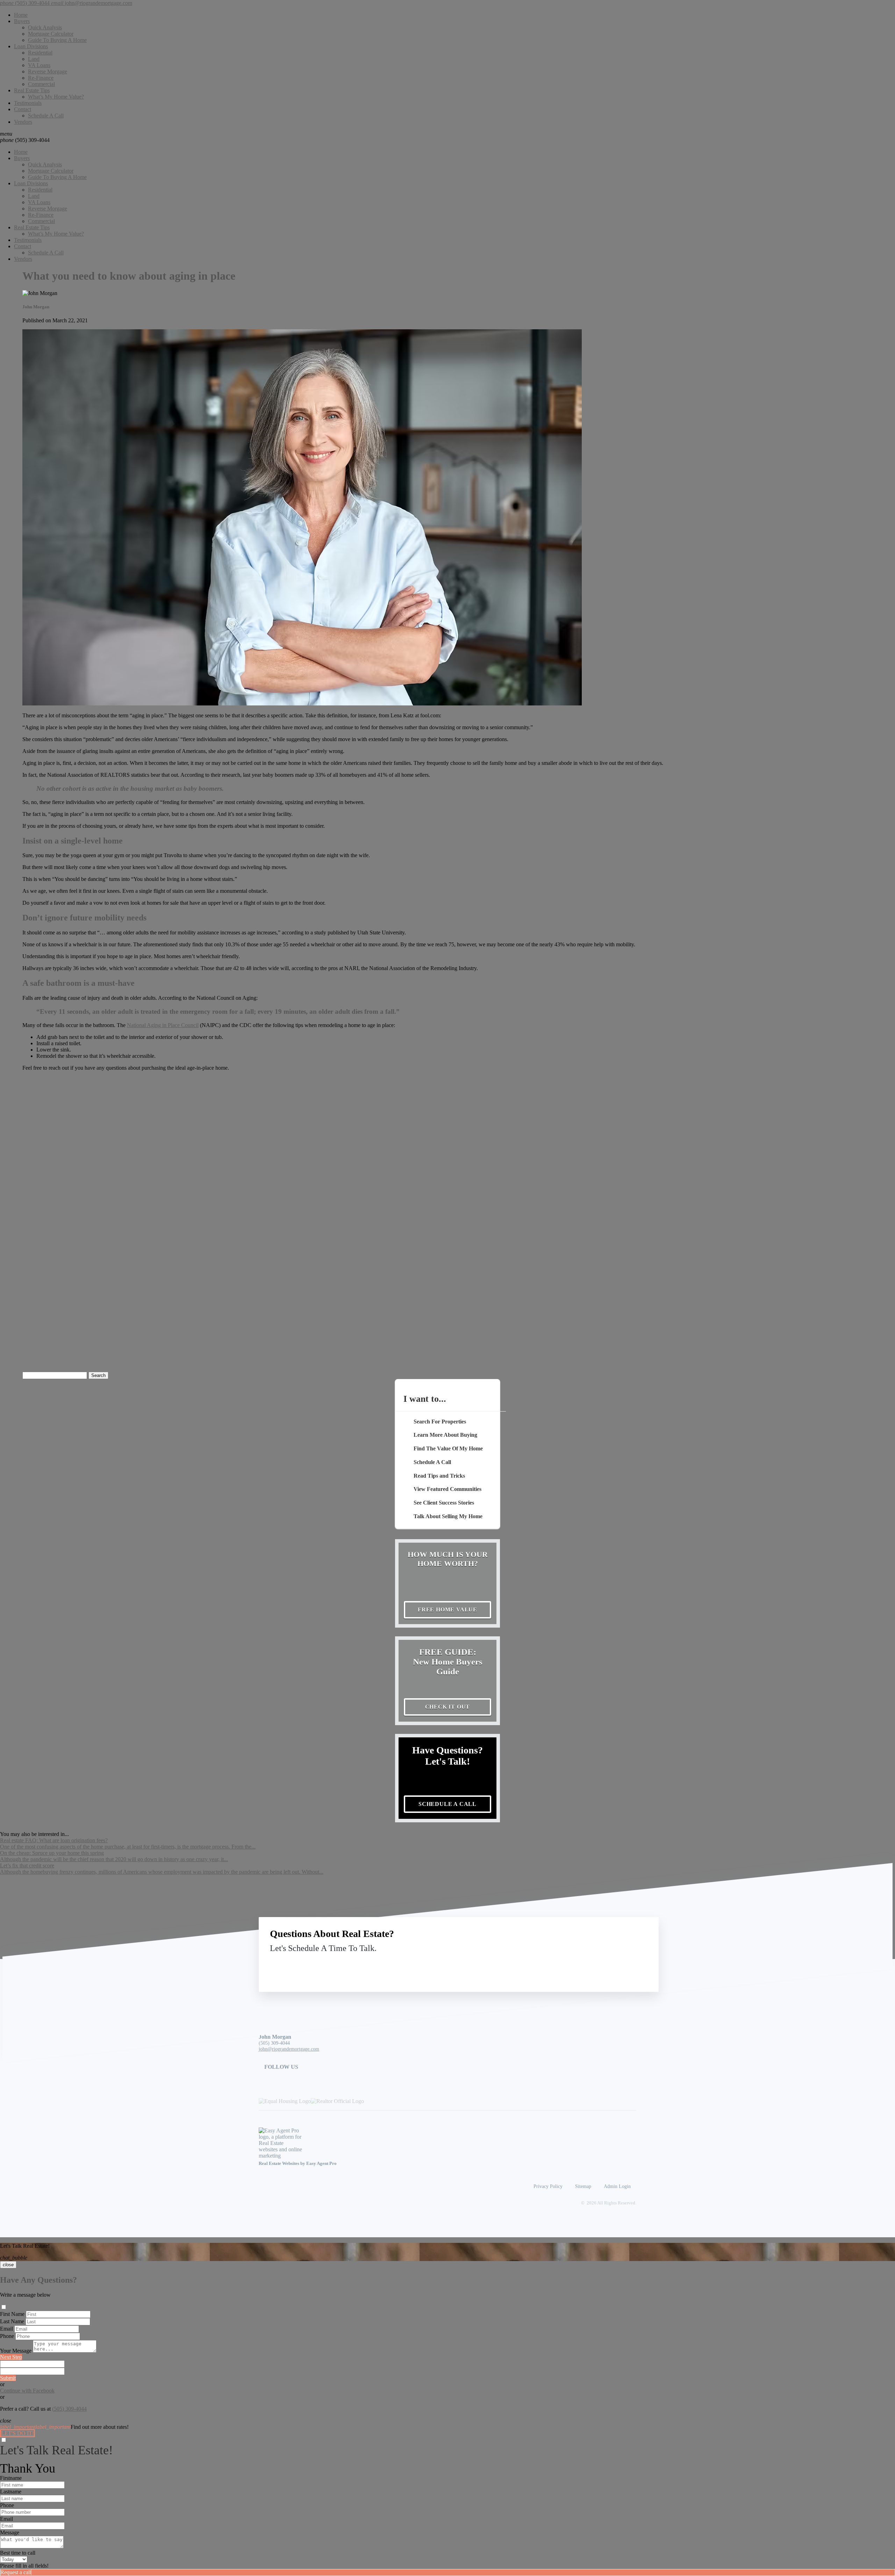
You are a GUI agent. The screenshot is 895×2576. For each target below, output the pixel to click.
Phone (7, 2336)
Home (21, 15)
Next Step (11, 2357)
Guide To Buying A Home (57, 40)
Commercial (41, 84)
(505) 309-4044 (25, 140)
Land (34, 59)
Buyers (22, 21)
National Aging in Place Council (163, 1025)
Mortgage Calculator (51, 34)
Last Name (12, 2321)
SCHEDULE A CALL (447, 1804)
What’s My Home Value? (56, 97)
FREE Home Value (447, 1610)
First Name (12, 2314)
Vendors (23, 122)
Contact (23, 109)
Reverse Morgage (48, 71)
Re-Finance (41, 78)
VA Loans (39, 65)
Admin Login (617, 2186)
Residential (40, 53)
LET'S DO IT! (17, 2433)
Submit (8, 2378)
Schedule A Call (46, 116)
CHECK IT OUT (448, 1707)
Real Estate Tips (32, 90)
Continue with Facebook (27, 2391)
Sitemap (583, 2186)
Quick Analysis (45, 27)
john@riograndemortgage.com (289, 2049)
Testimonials (28, 103)
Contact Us (590, 1964)
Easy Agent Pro (322, 2164)
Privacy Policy (548, 2186)
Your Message (16, 2351)
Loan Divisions (31, 46)
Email (6, 2329)
